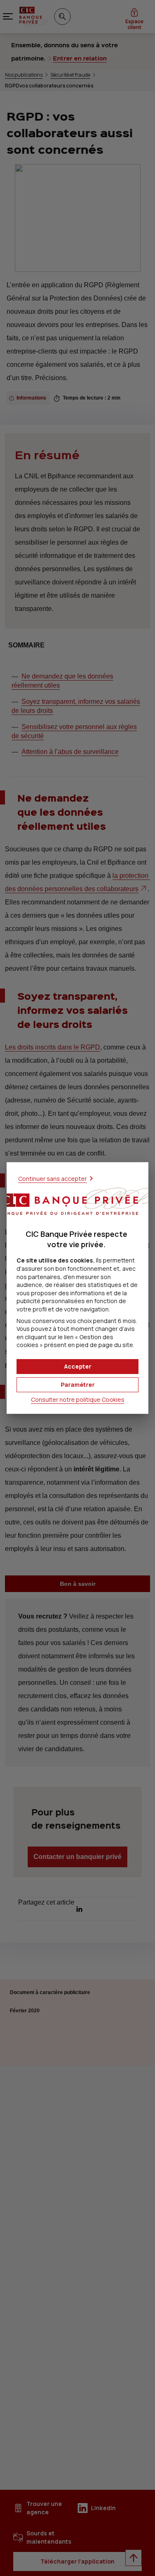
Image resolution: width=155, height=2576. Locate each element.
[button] (77, 1367)
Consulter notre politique (78, 1399)
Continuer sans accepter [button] (52, 1179)
